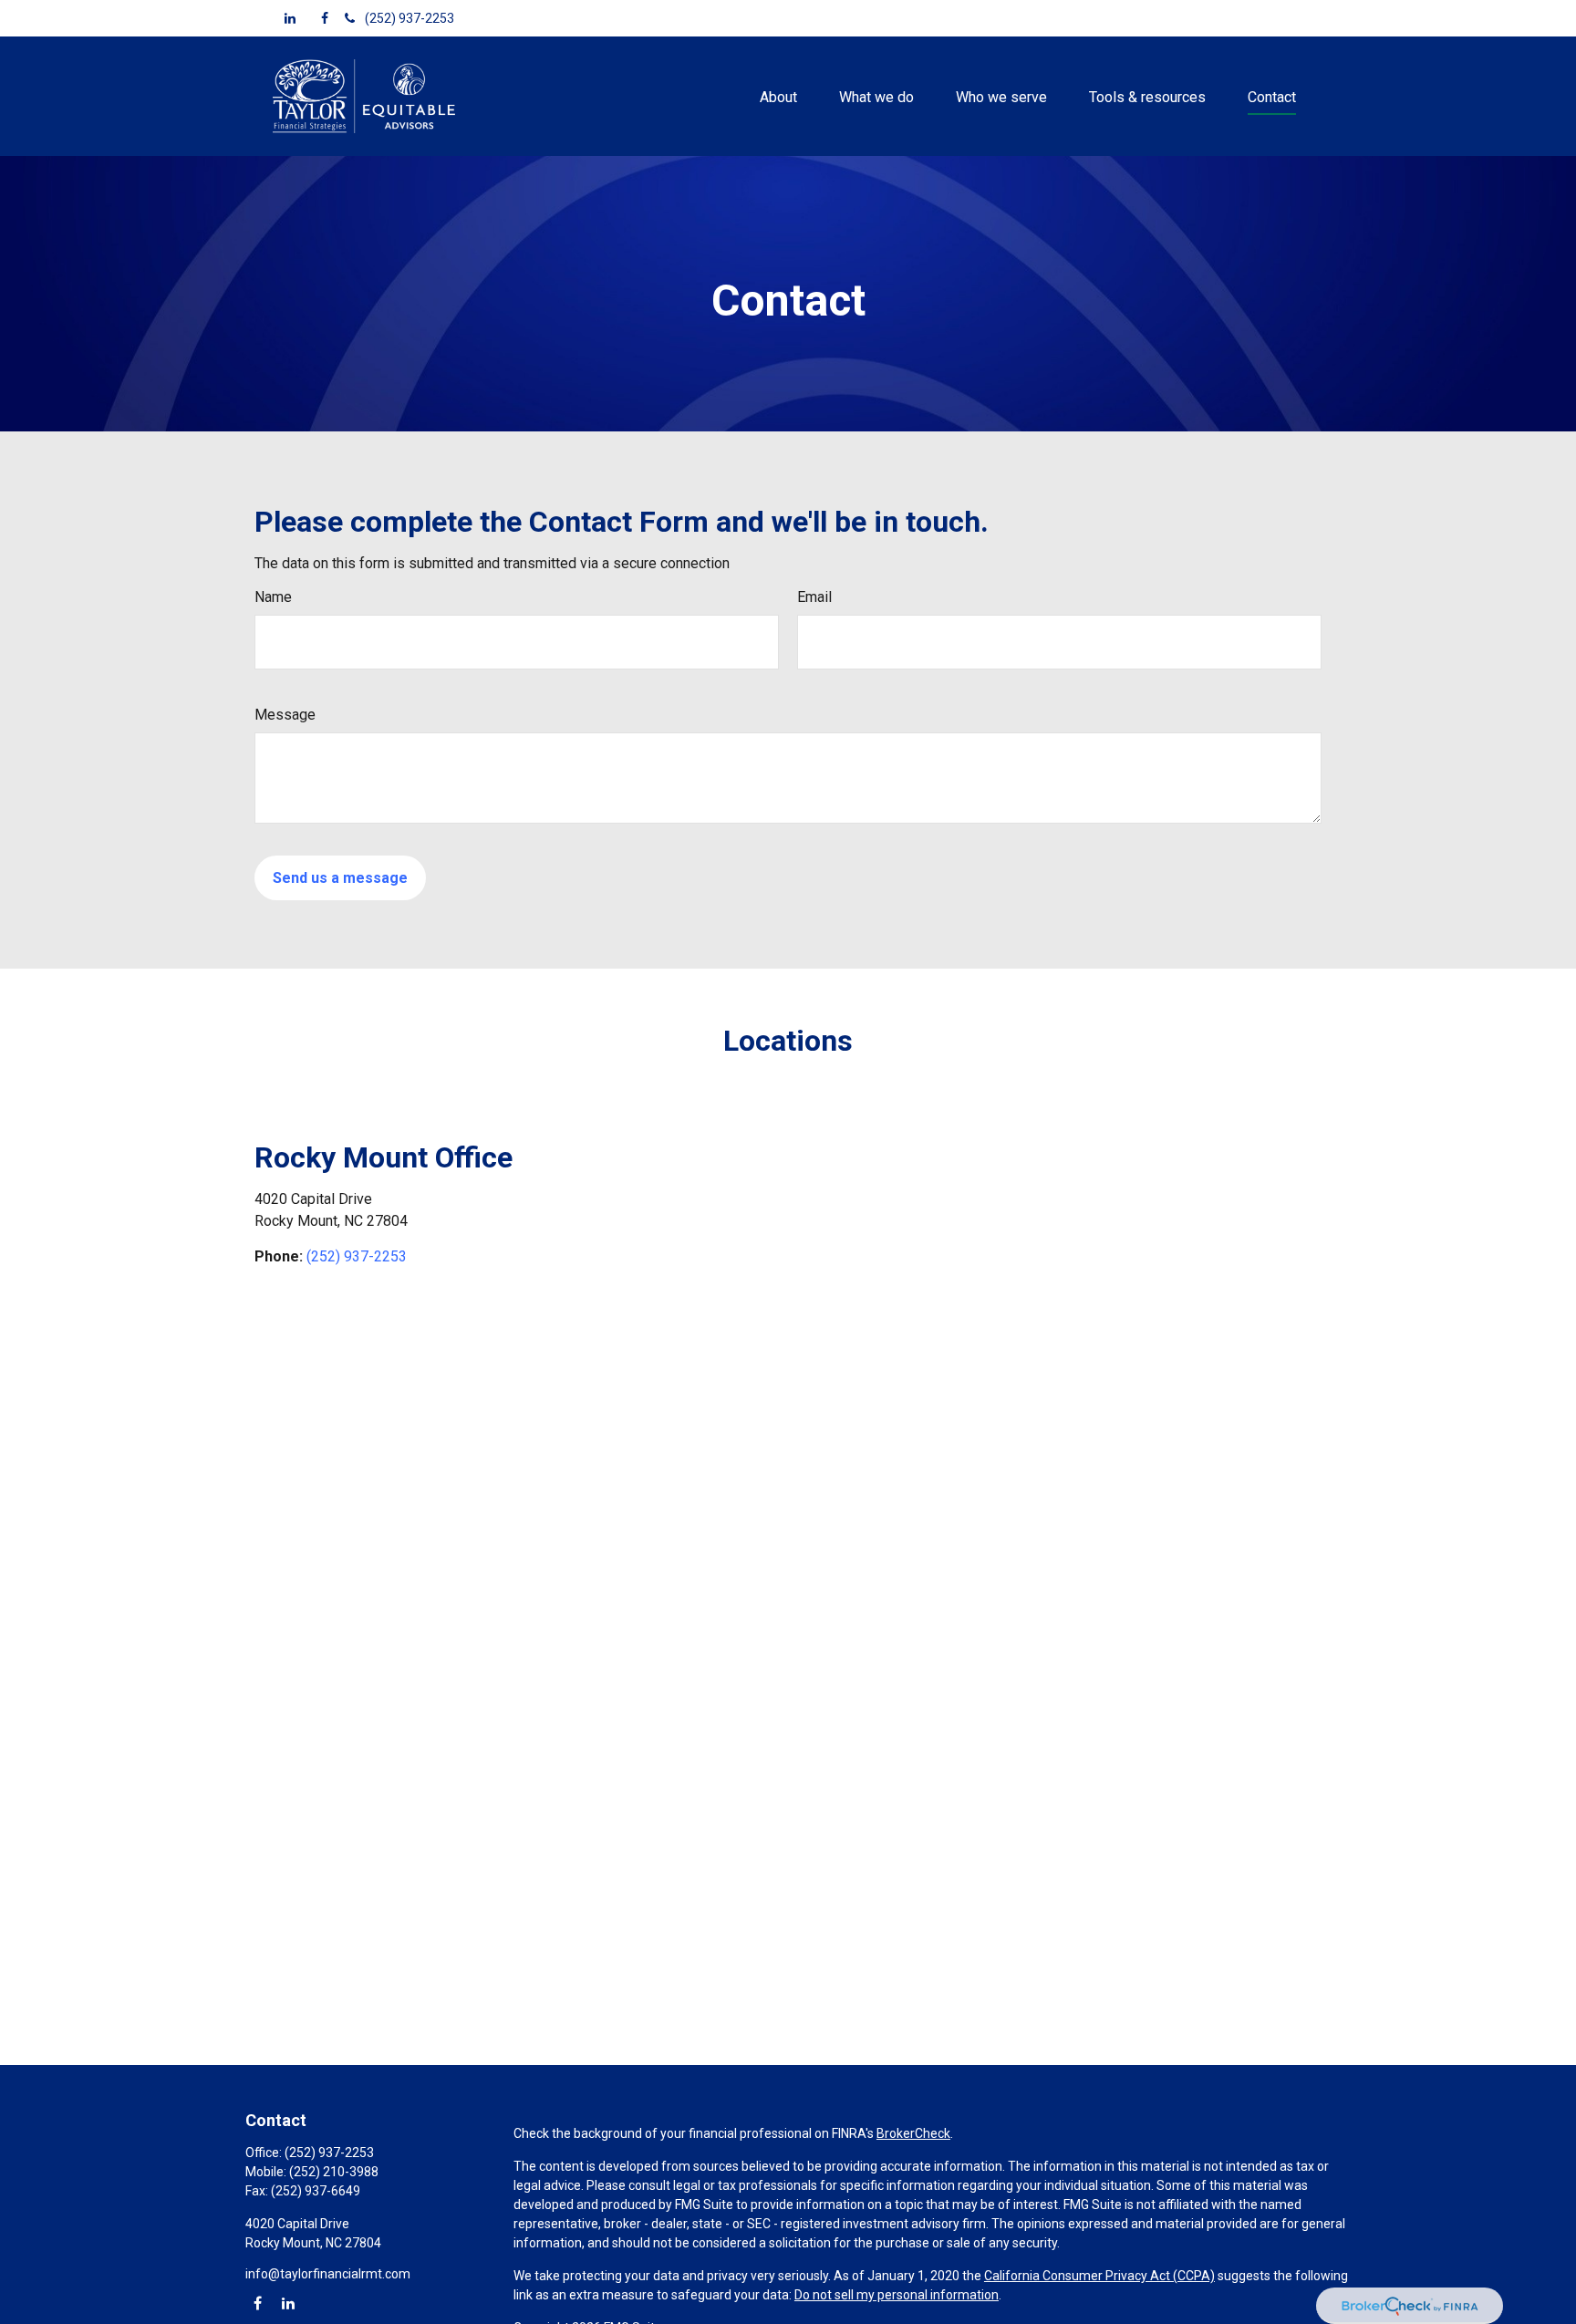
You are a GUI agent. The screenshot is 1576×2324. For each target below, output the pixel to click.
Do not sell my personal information (897, 2295)
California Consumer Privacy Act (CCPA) (1099, 2276)
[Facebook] (325, 18)
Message (285, 715)
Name (273, 597)
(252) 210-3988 (334, 2172)
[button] (778, 96)
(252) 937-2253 (410, 18)
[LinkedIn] (290, 18)
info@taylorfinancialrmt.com (328, 2274)
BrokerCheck (913, 2133)
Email (814, 597)
